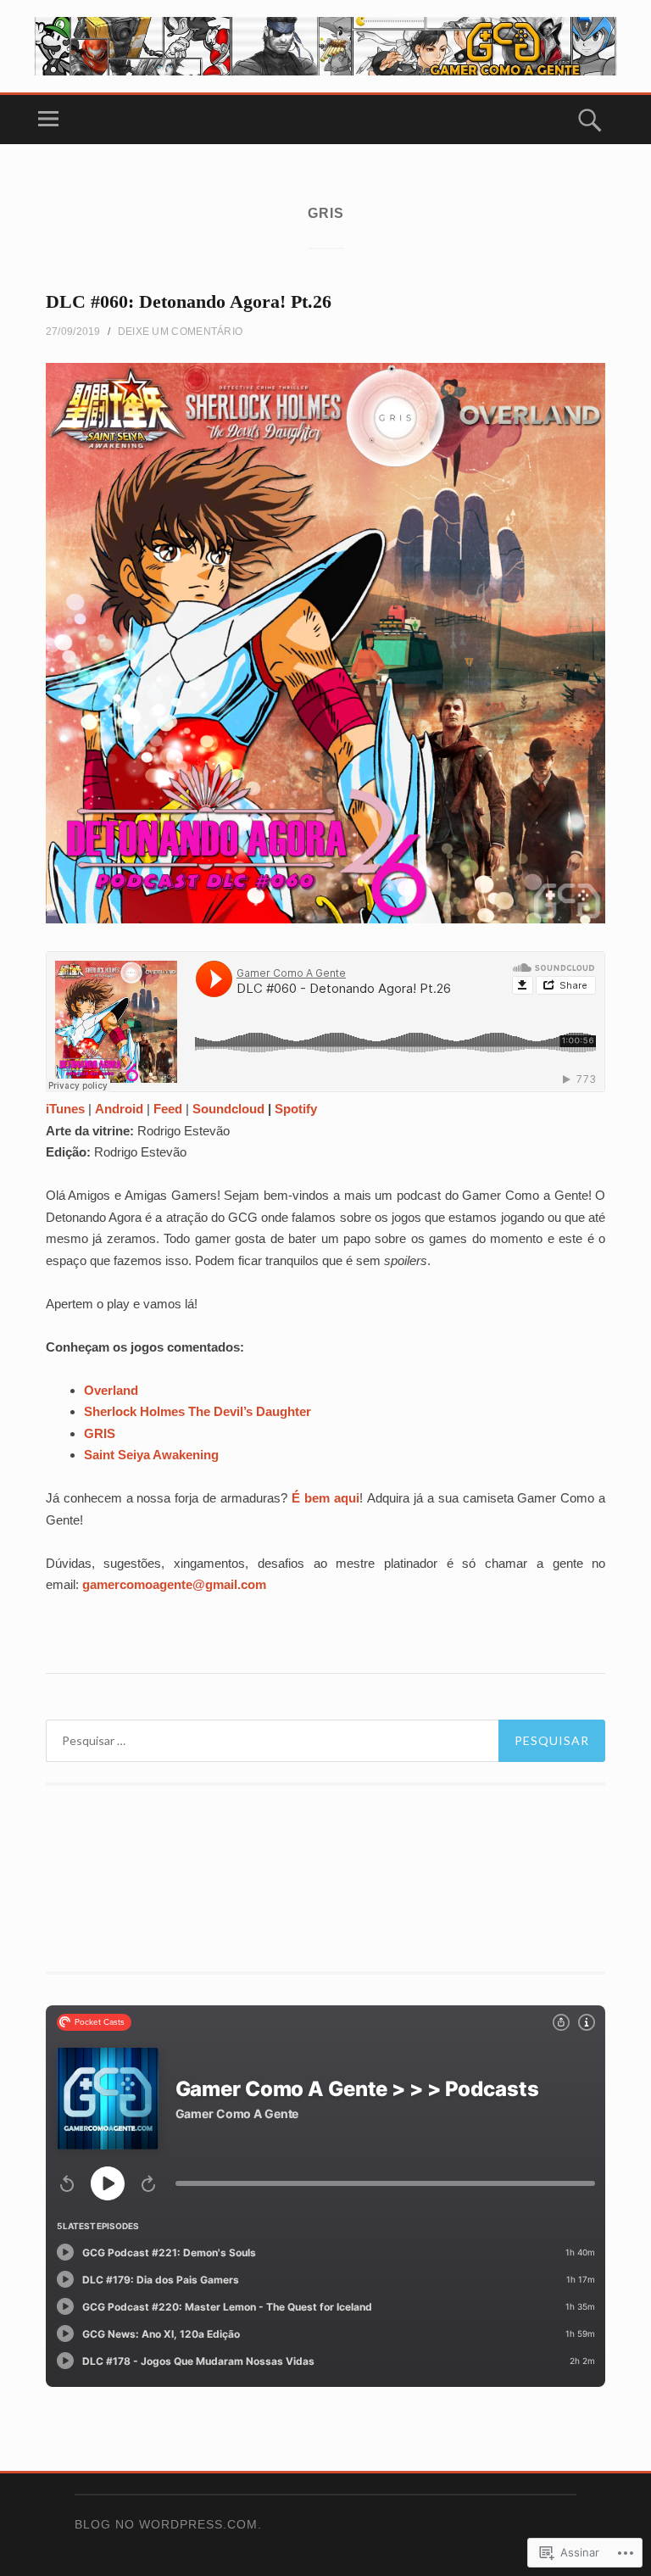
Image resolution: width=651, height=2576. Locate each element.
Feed (168, 1109)
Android (119, 1109)
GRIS (100, 1433)
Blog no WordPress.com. (168, 2524)
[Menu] (48, 120)
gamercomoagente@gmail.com (174, 1584)
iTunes (65, 1109)
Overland (111, 1390)
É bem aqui (325, 1498)
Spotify (296, 1109)
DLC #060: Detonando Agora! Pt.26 (189, 301)
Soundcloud (228, 1109)
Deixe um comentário (181, 332)
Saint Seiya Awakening (151, 1455)
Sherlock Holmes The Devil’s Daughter (198, 1411)
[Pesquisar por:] (325, 1741)
